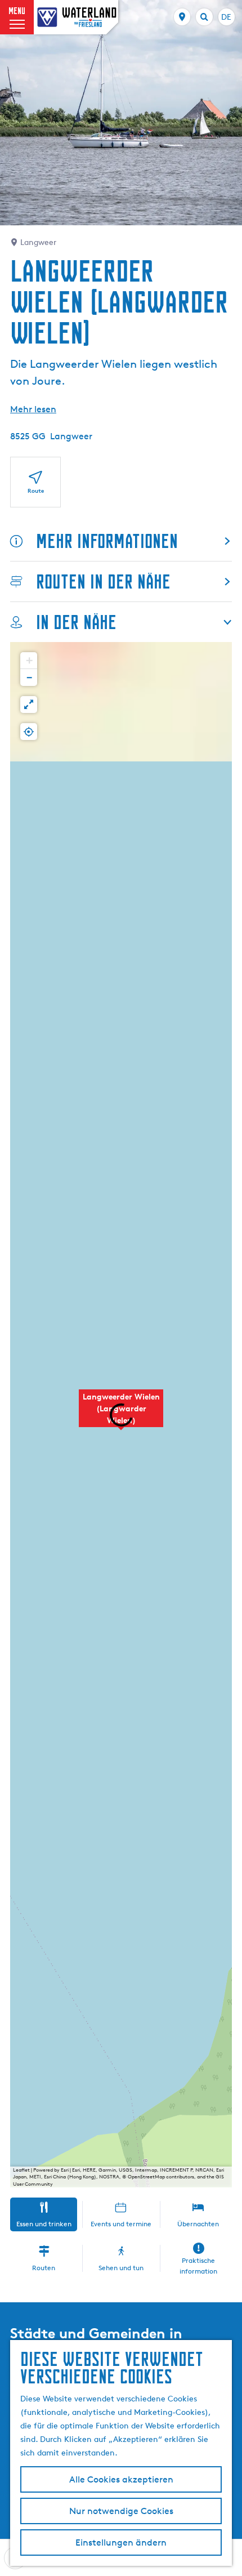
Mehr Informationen (107, 541)
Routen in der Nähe (103, 581)
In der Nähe (76, 622)
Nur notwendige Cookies (121, 2511)
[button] (121, 1414)
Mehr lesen (33, 409)
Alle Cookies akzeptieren (121, 2479)
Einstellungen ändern (121, 2542)
